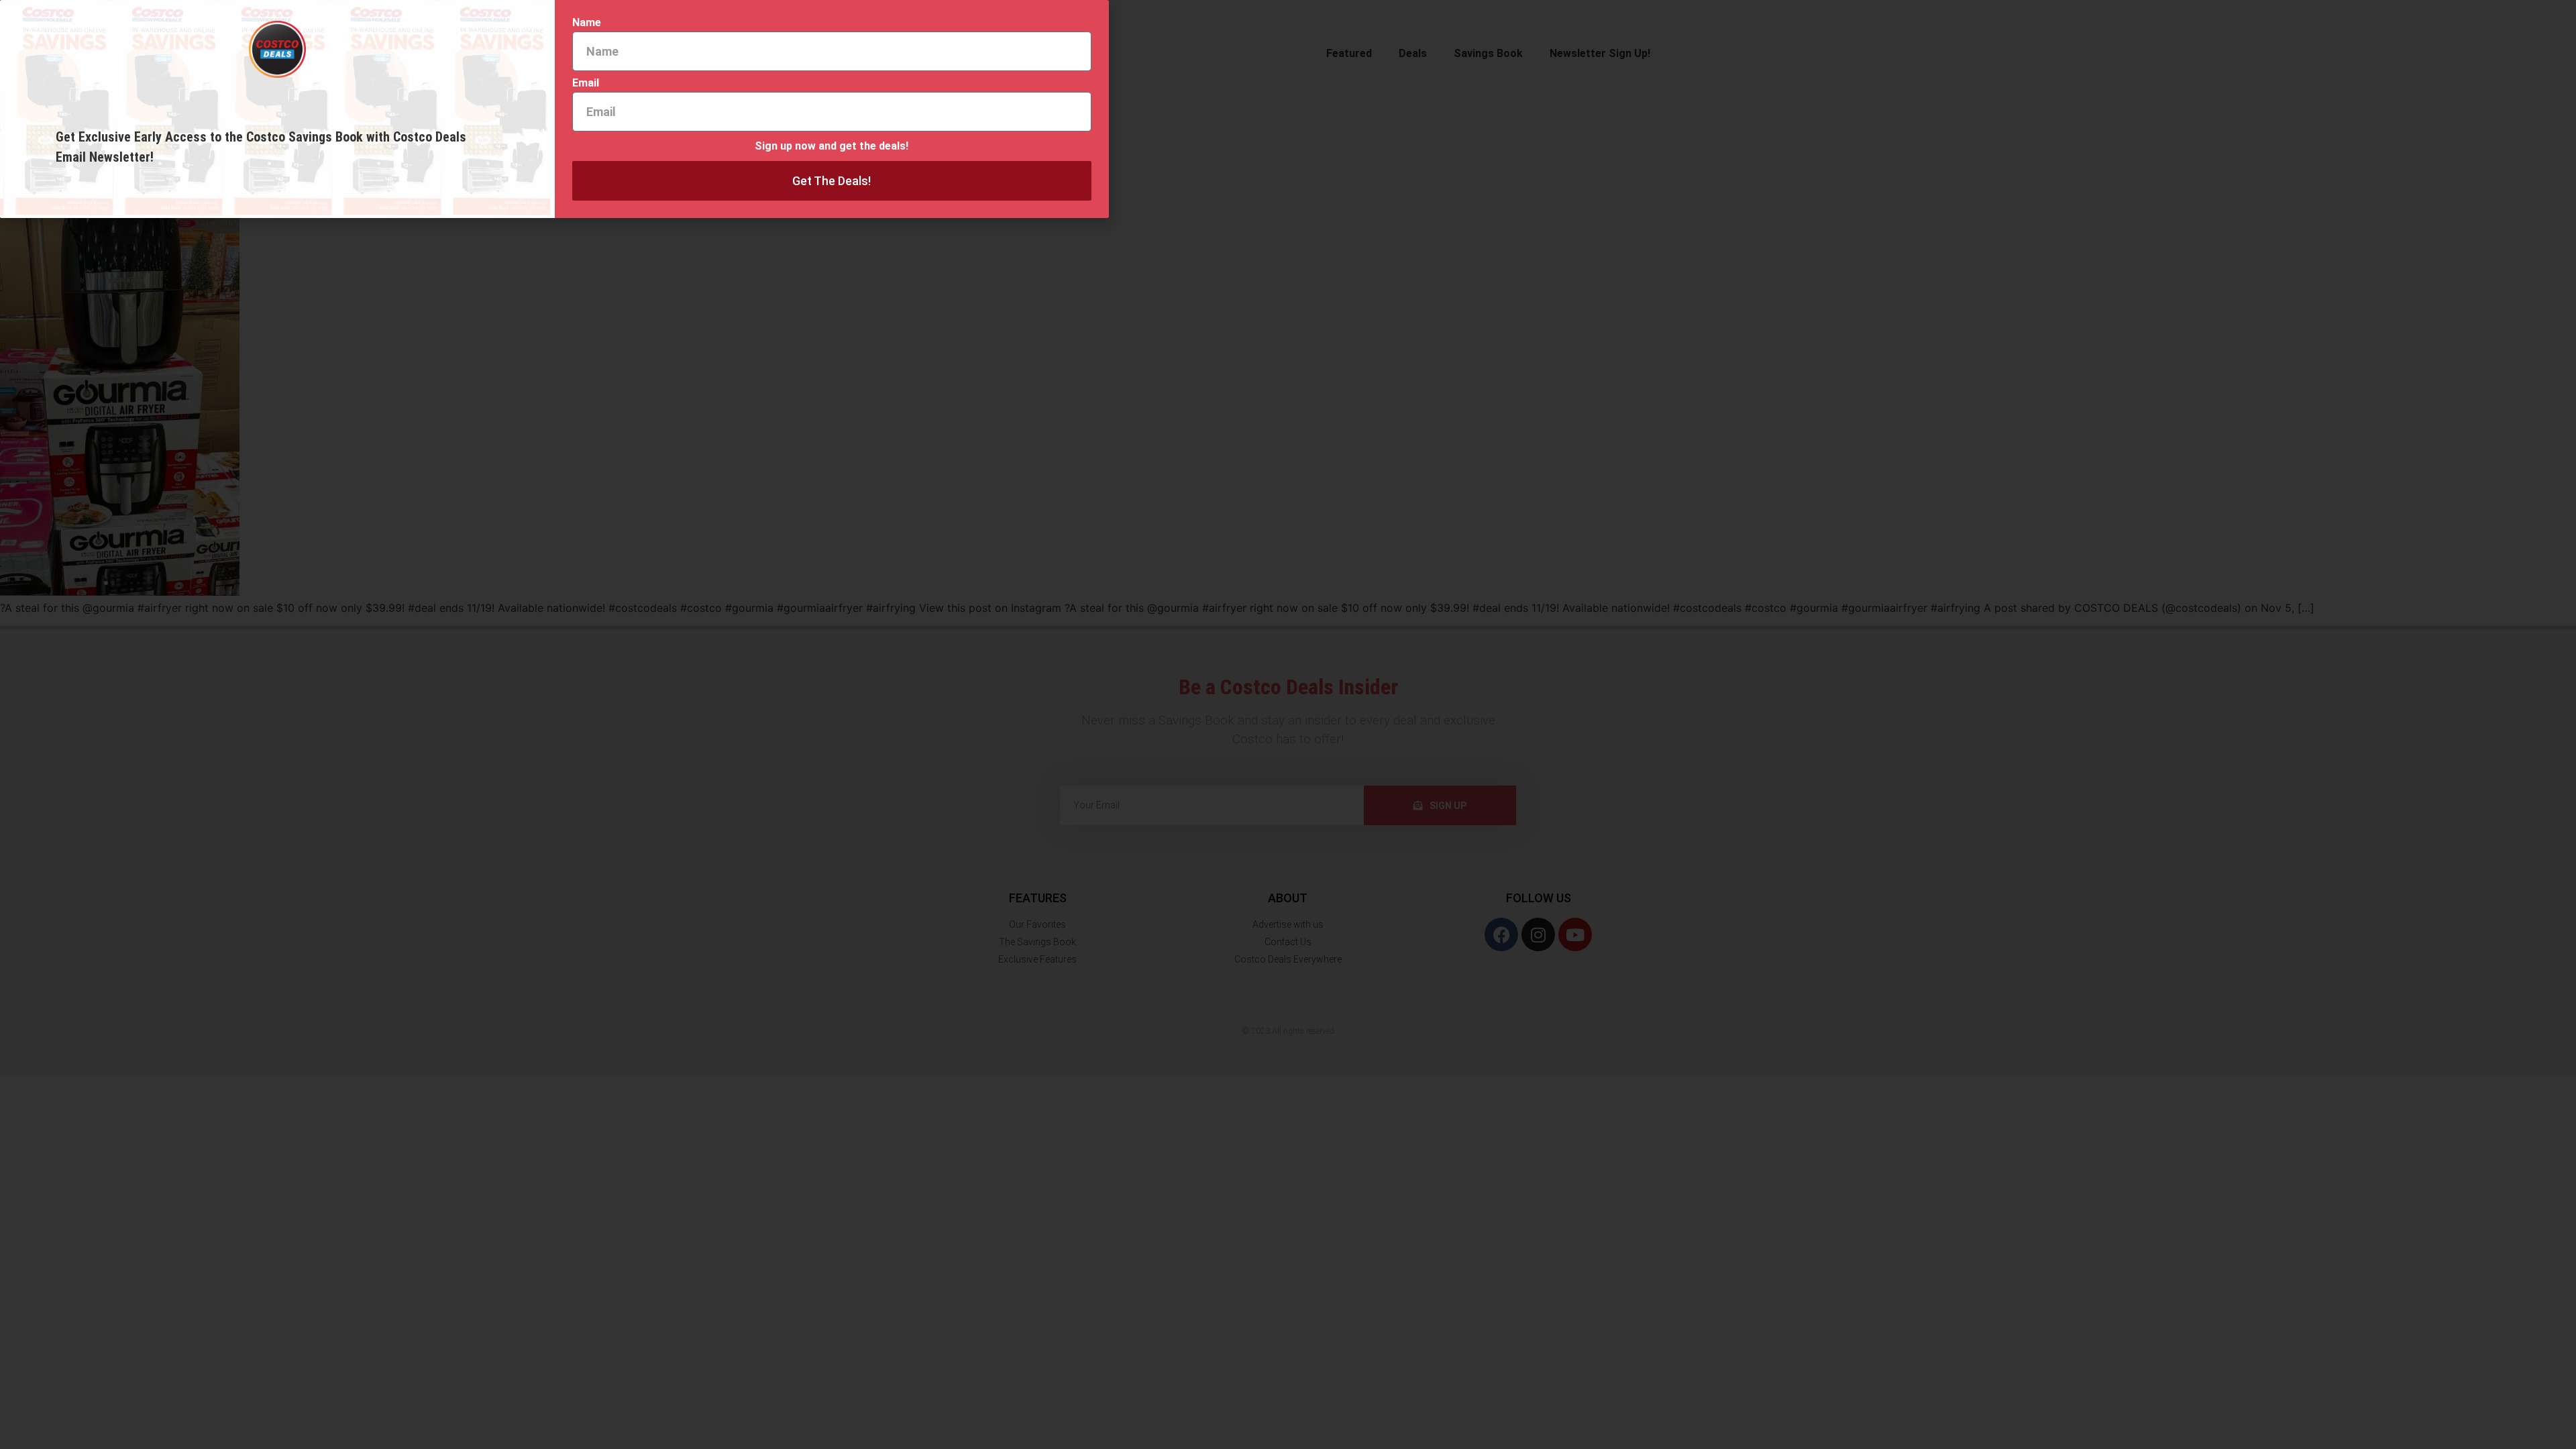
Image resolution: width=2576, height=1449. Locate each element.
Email (586, 84)
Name (587, 23)
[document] (1288, 724)
